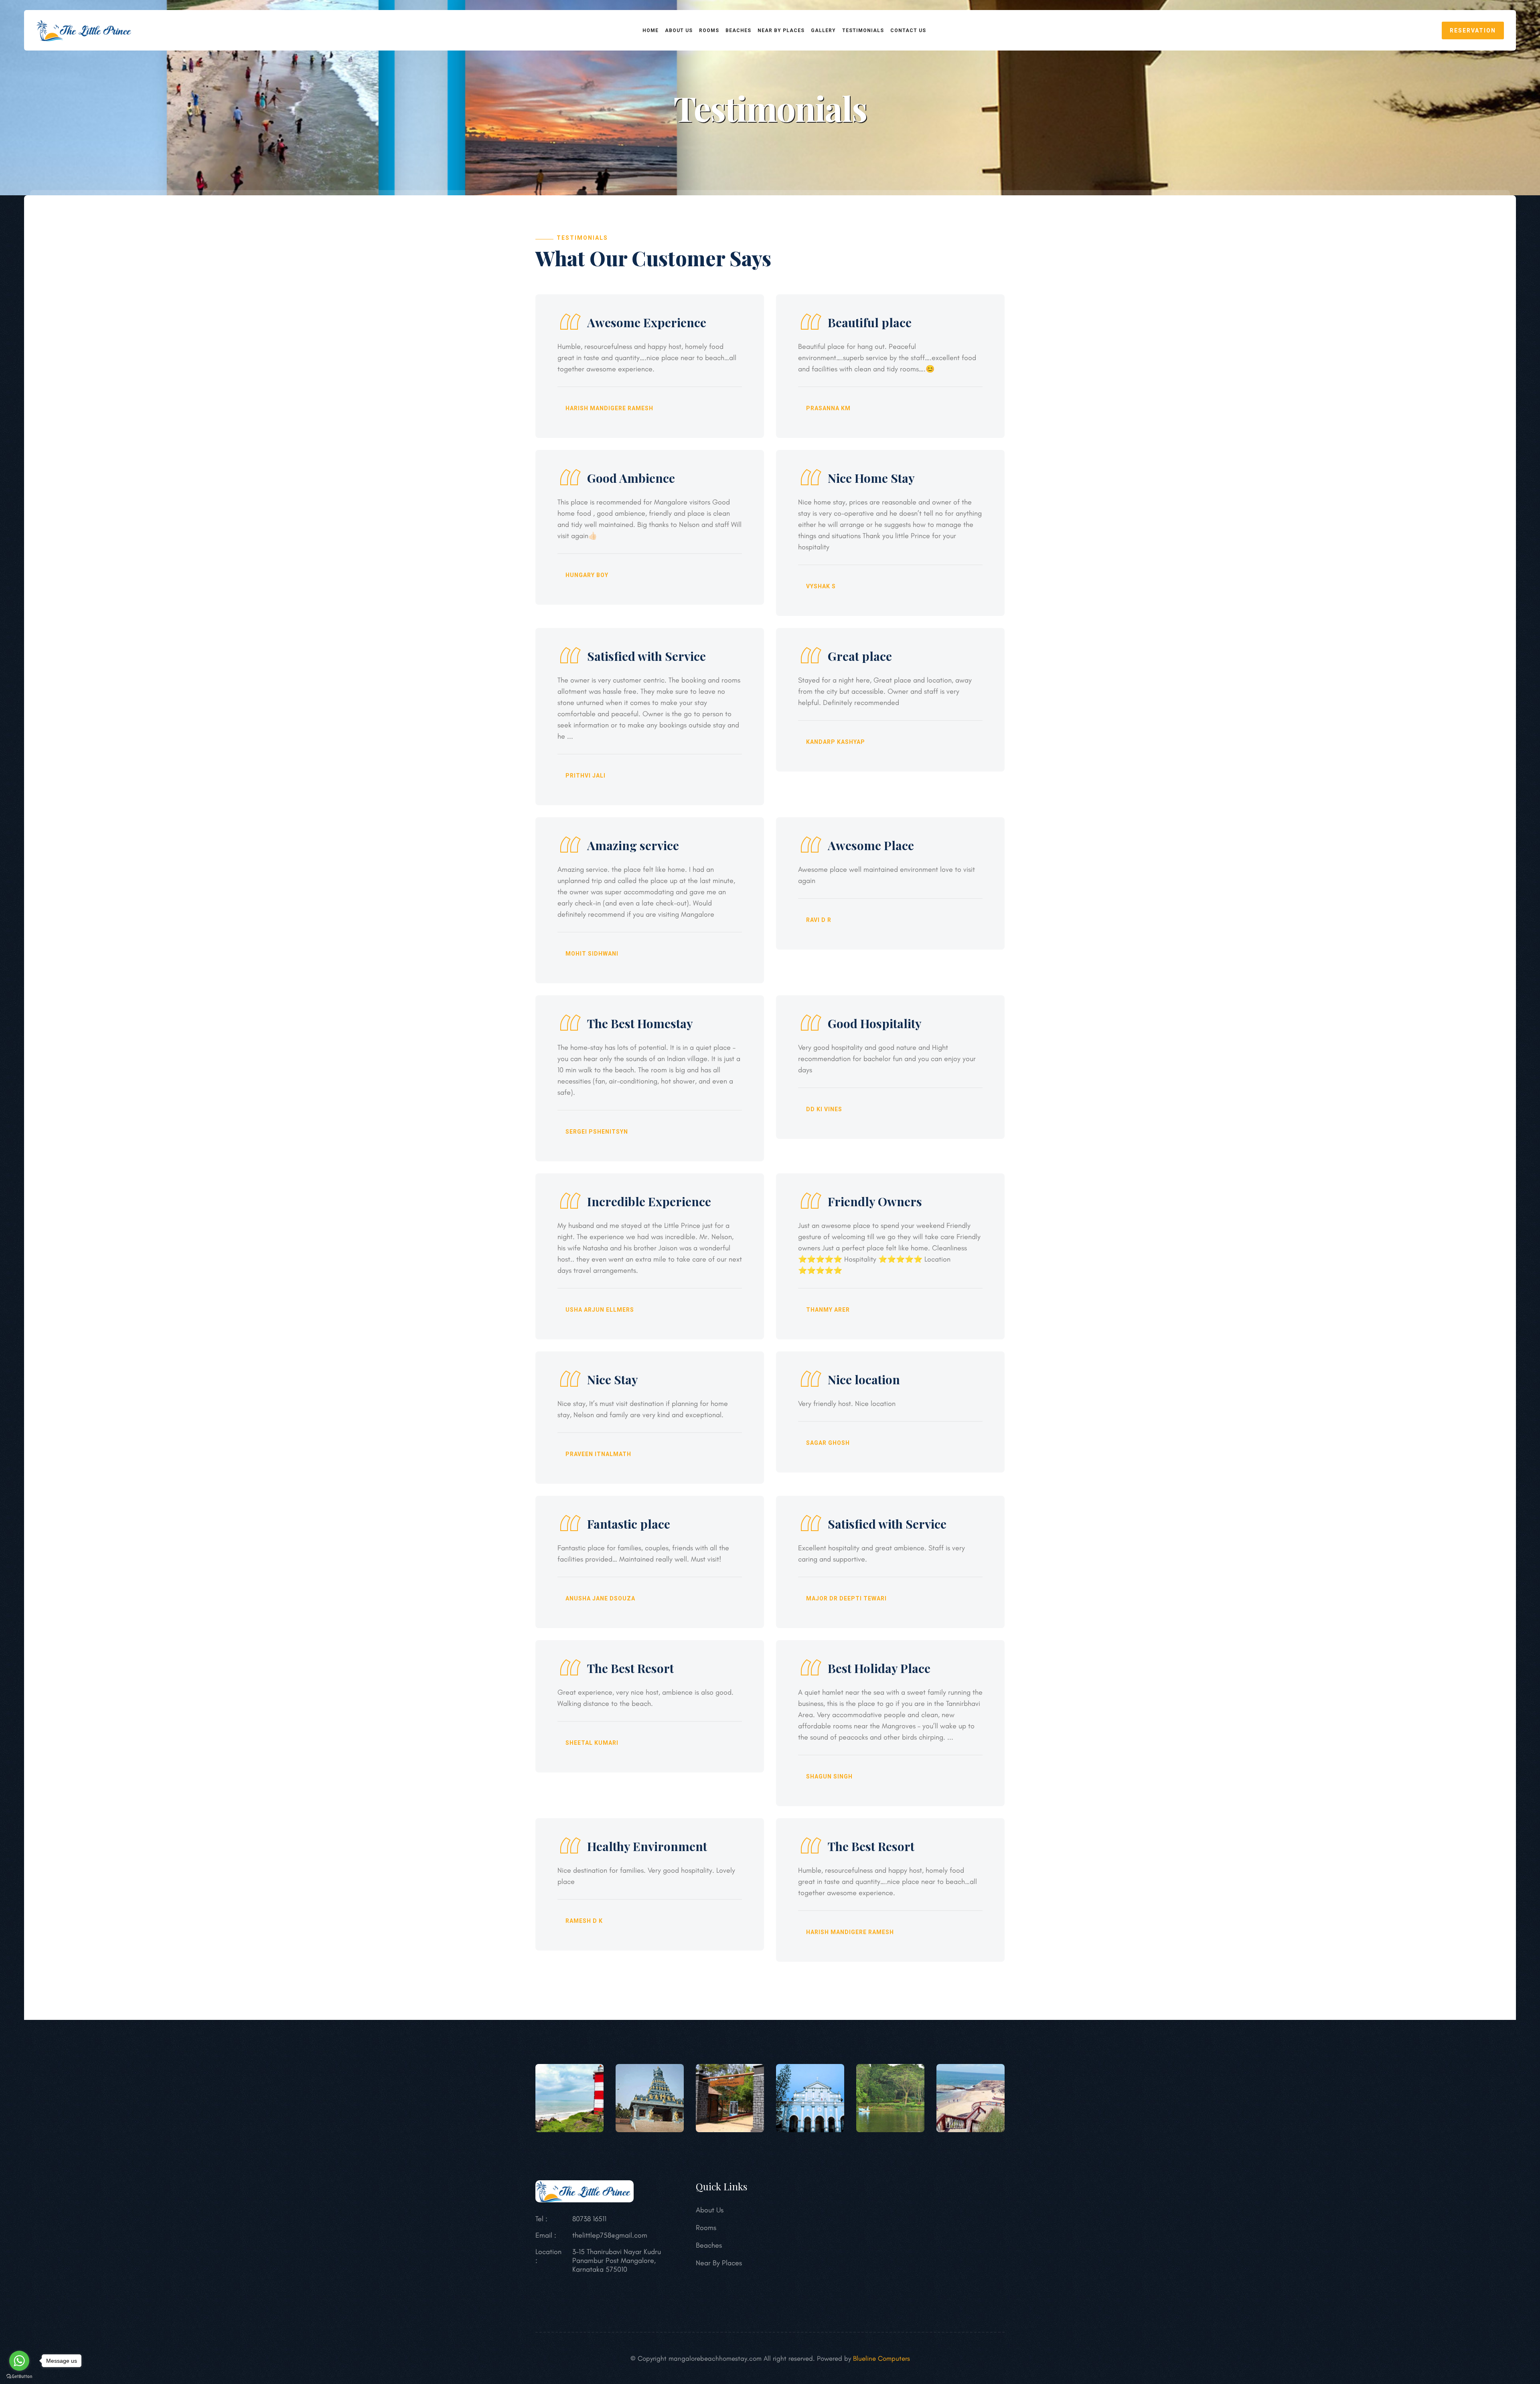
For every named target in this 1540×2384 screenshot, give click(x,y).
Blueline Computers (881, 2358)
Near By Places (719, 2263)
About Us (710, 2210)
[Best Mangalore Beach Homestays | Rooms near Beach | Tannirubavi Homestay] (85, 29)
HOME (650, 30)
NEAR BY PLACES (781, 30)
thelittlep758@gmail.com (610, 2235)
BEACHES (738, 30)
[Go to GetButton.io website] (19, 2376)
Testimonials (863, 30)
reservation (1473, 30)
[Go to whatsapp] (19, 2361)
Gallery (823, 30)
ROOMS (709, 30)
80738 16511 (589, 2219)
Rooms (706, 2228)
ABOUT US (679, 30)
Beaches (709, 2245)
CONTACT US (908, 30)
